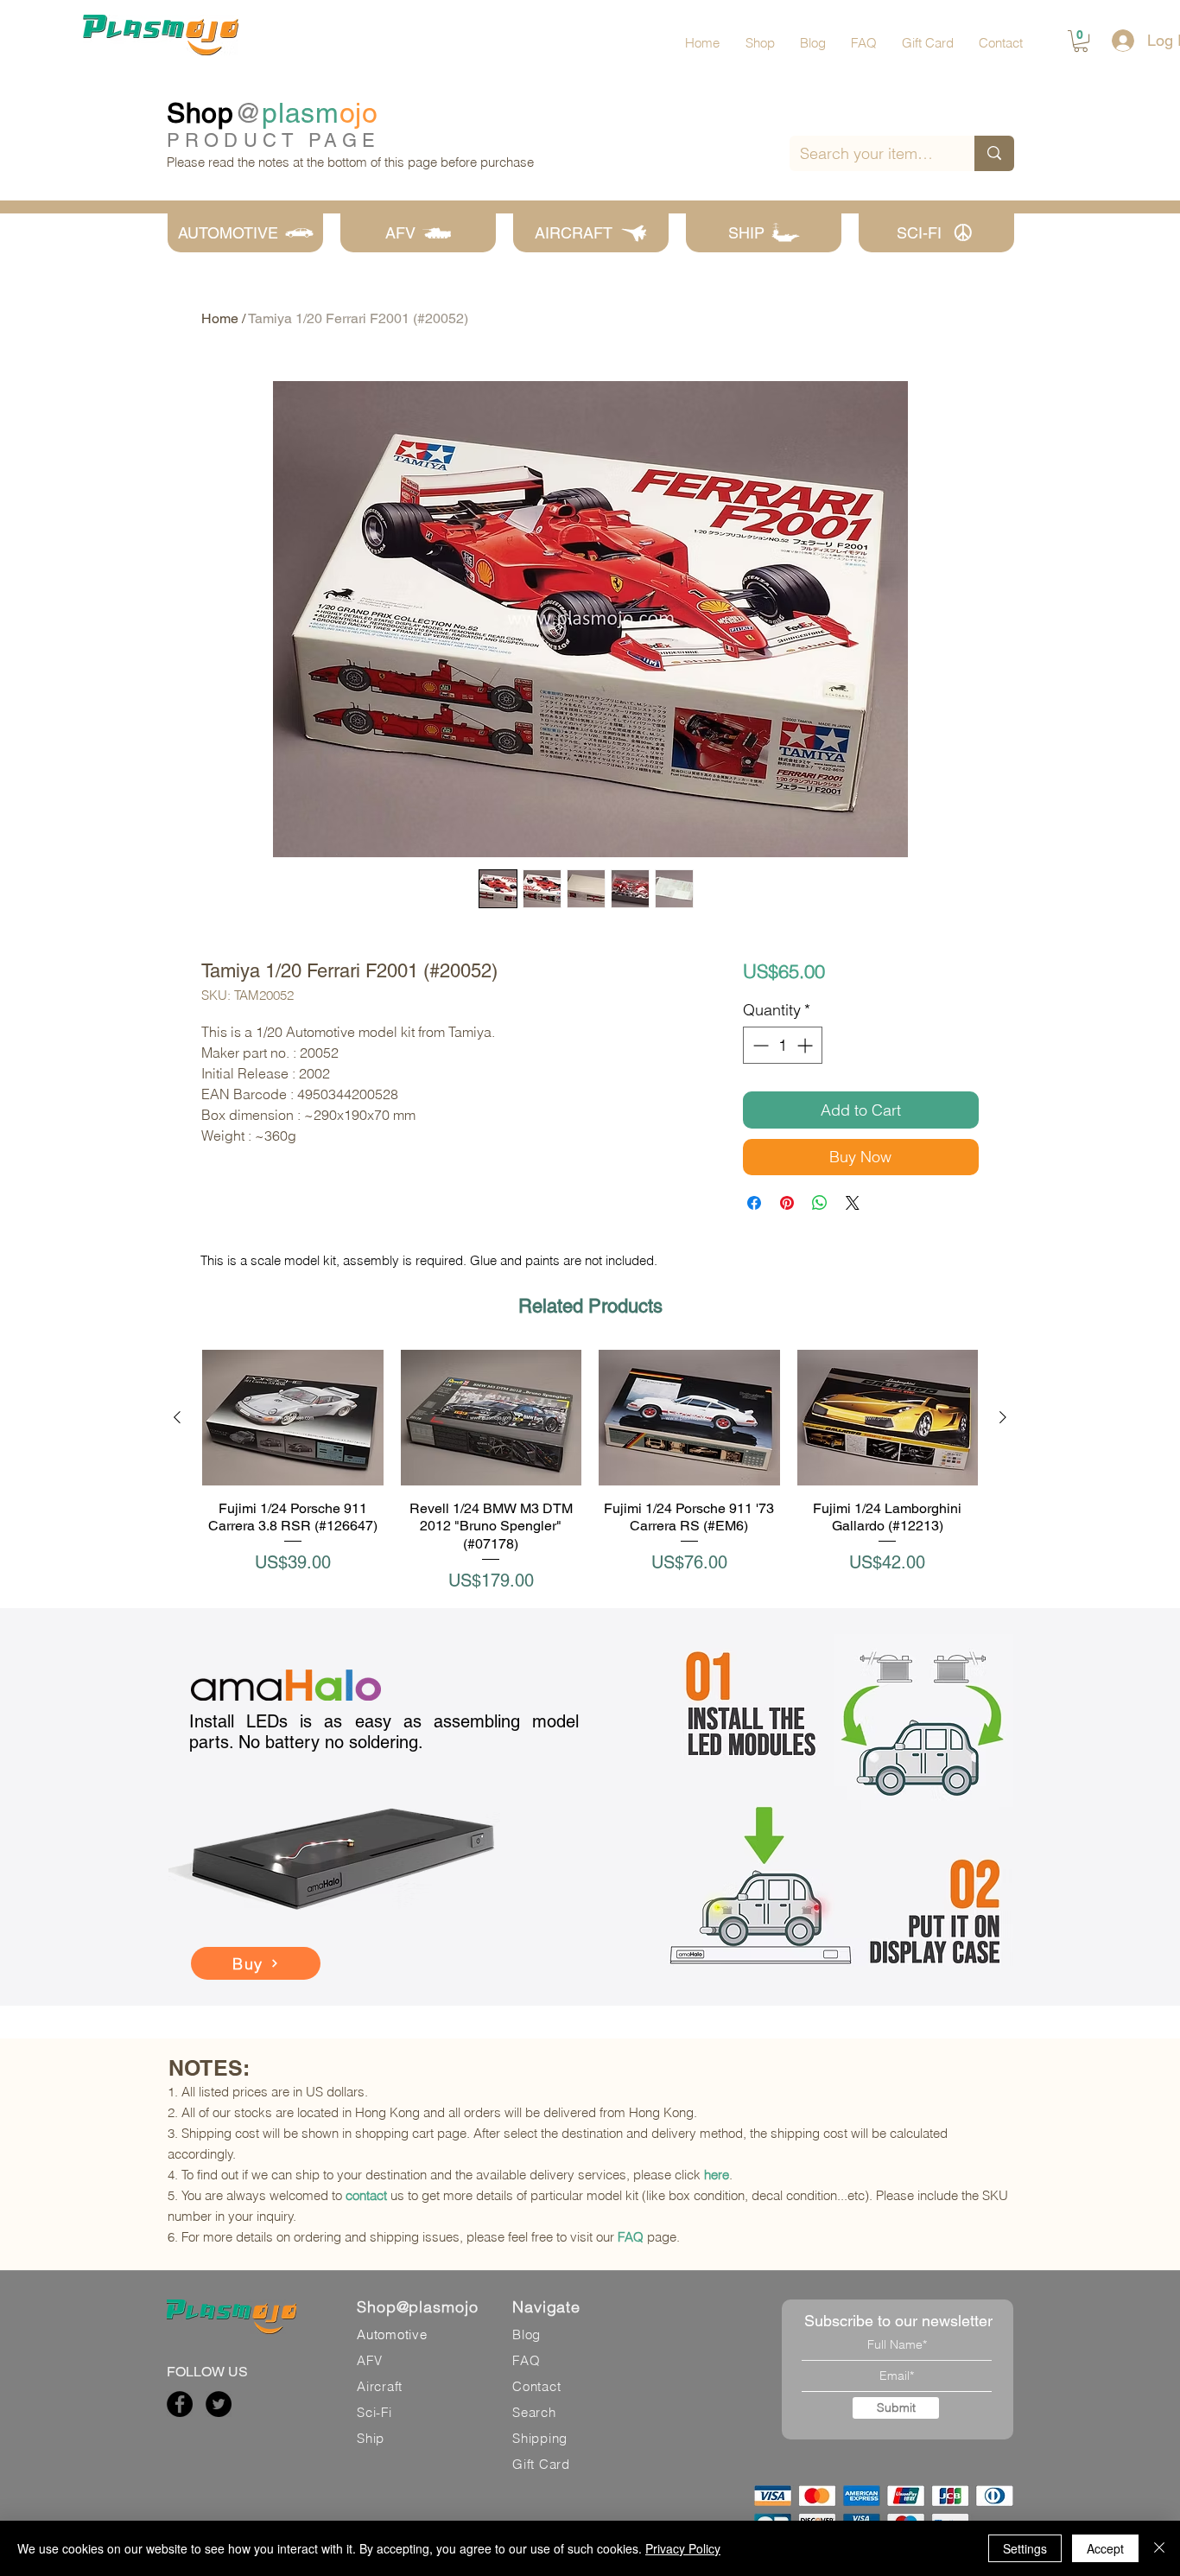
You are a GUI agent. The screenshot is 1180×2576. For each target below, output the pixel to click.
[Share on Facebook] (754, 1203)
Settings (1025, 2548)
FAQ (631, 2237)
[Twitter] (219, 2404)
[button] (1081, 41)
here (717, 2175)
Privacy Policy (683, 2548)
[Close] (1159, 2548)
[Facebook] (180, 2404)
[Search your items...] (994, 153)
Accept (1105, 2548)
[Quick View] (293, 1418)
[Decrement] (759, 1045)
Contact (536, 2386)
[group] (590, 1471)
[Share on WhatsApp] (820, 1203)
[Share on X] (853, 1203)
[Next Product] (1003, 1417)
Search (534, 2412)
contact (366, 2195)
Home (220, 318)
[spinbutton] (783, 1045)
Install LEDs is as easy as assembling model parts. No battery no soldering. (384, 1732)
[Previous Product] (177, 1417)
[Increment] (806, 1045)
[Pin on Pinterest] (787, 1203)
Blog (527, 2334)
